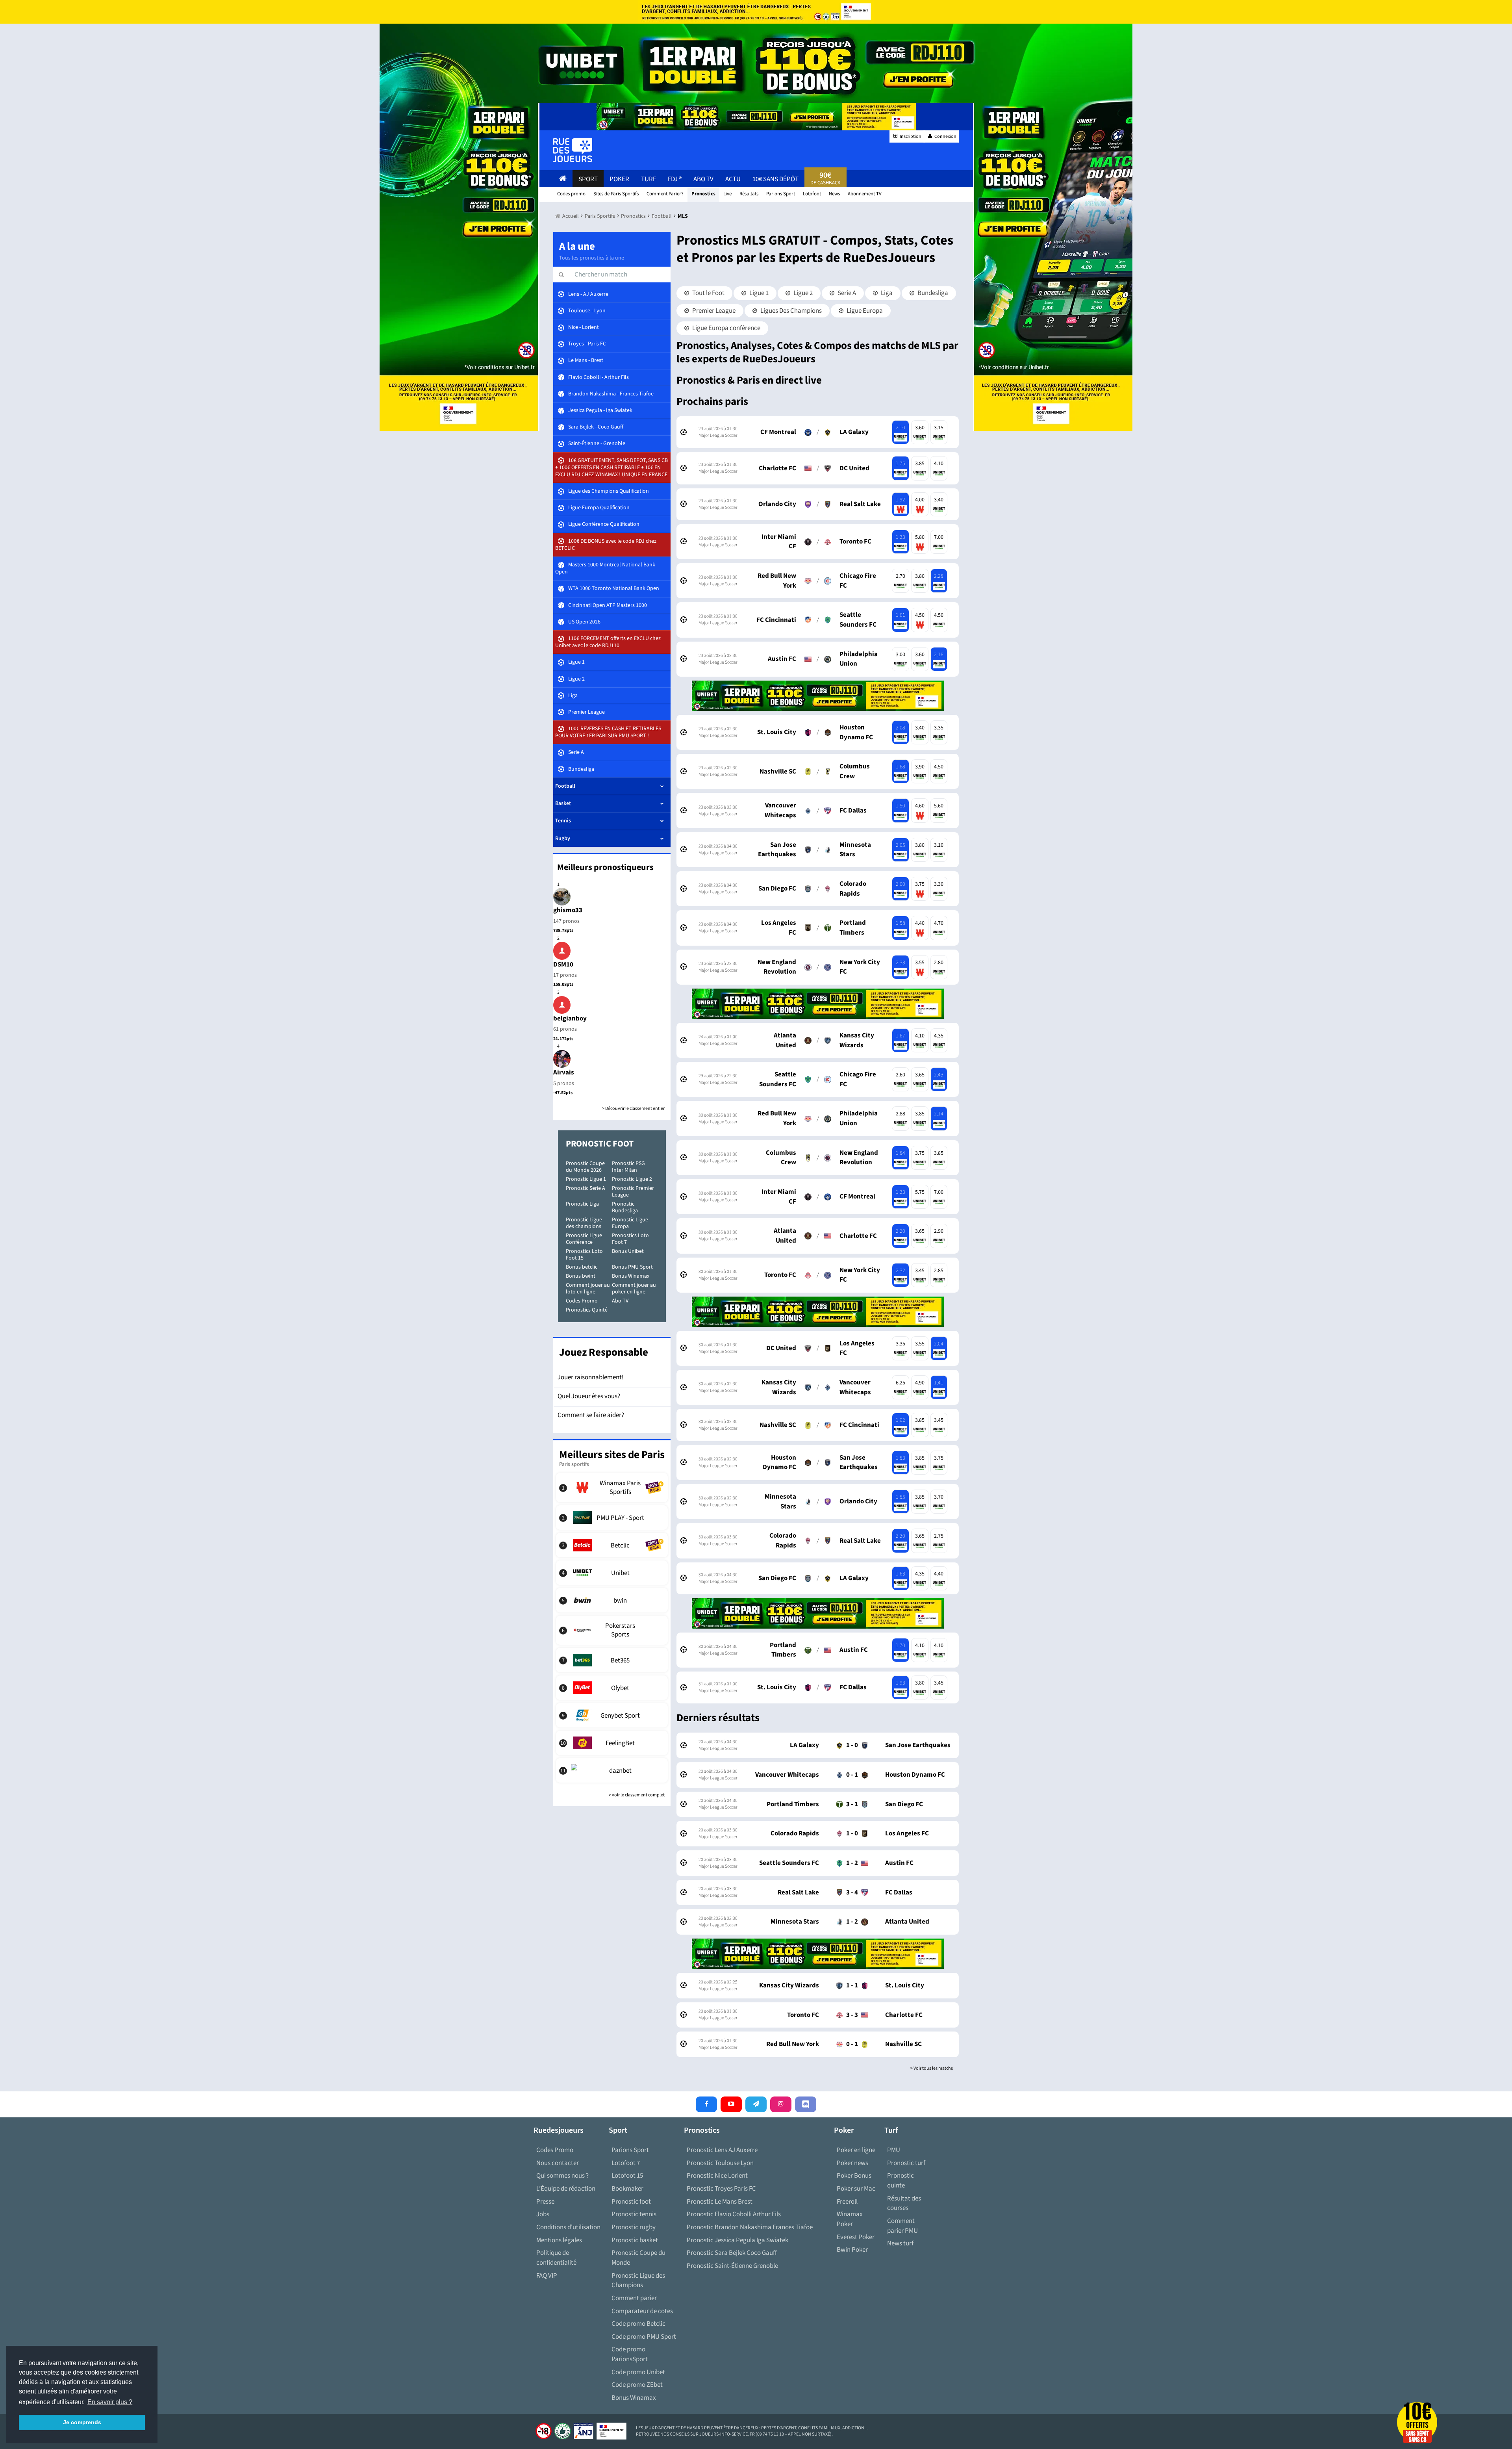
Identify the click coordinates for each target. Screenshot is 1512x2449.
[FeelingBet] (612, 1743)
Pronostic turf (906, 2163)
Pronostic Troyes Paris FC (721, 2189)
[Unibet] (612, 1573)
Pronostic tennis (634, 2214)
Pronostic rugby (634, 2227)
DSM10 (563, 965)
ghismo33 (568, 910)
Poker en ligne (856, 2150)
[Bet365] (612, 1660)
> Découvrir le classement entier (633, 1109)
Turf (649, 179)
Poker (619, 179)
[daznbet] (612, 1770)
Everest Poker (856, 2237)
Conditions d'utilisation (568, 2227)
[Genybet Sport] (612, 1715)
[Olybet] (612, 1688)
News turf (900, 2243)
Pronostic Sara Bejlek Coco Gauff (732, 2253)
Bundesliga (932, 293)
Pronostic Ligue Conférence (584, 1239)
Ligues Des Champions (790, 311)
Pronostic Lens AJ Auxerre (722, 2150)
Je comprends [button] (82, 2422)
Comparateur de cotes (642, 2311)
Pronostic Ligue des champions (584, 1223)
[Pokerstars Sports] (612, 1630)
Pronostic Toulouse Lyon (720, 2163)
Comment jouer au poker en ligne (634, 1289)
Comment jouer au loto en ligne (588, 1289)
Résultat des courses (904, 2203)
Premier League (713, 311)
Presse (545, 2202)
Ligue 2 (802, 293)
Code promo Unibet (638, 2372)
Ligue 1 (758, 293)
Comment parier (634, 2298)
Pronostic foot (631, 2202)
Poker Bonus (854, 2176)
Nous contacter (558, 2163)
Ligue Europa (864, 311)
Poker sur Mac (856, 2189)
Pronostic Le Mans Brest (720, 2202)
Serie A (846, 293)
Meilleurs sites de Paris (612, 1455)
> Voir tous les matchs (932, 2068)
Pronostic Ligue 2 (632, 1179)
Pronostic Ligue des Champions (638, 2281)
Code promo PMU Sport (644, 2337)
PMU (894, 2150)
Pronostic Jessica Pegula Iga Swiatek (737, 2240)
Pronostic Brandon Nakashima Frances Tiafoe (750, 2227)
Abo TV (620, 1301)
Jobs (543, 2214)
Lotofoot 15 (627, 2176)
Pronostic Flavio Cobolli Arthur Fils (734, 2214)
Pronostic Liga (582, 1204)
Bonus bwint (581, 1276)
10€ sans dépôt (775, 179)
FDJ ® (675, 179)
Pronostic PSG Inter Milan (628, 1167)
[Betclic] (612, 1545)
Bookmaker (627, 2189)
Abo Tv (703, 179)
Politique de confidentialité (556, 2258)
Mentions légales (559, 2240)
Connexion (945, 136)
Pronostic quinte (901, 2181)
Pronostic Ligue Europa (630, 1223)
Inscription (910, 136)
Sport (588, 179)
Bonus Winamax (631, 1276)
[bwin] (612, 1600)
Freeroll (847, 2202)
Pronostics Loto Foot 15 (584, 1255)
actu (733, 179)
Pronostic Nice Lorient (717, 2176)
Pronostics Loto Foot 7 (630, 1239)
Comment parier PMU (902, 2226)
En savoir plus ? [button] (110, 2402)
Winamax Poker (850, 2219)
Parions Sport (630, 2150)
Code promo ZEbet (637, 2385)
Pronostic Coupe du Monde (638, 2258)
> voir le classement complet (637, 1795)
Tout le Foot (708, 293)
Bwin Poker (852, 2250)
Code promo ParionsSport (630, 2354)
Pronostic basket (635, 2240)
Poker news (852, 2163)
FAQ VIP (547, 2276)
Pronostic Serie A (586, 1188)
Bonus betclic (582, 1267)
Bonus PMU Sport (632, 1267)
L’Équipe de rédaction (566, 2189)
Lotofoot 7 (626, 2163)
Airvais (564, 1072)
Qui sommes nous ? (562, 2176)
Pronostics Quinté (587, 1310)
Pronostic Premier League (633, 1192)
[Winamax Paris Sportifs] (612, 1488)
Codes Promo (582, 1301)
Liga (886, 293)
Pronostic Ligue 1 (586, 1179)
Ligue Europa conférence (726, 328)
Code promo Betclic (638, 2324)
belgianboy (570, 1019)
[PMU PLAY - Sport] (612, 1518)
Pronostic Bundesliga (625, 1207)
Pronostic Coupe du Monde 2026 (585, 1167)
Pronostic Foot (600, 1144)
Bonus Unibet (628, 1251)
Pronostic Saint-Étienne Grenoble (732, 2266)
